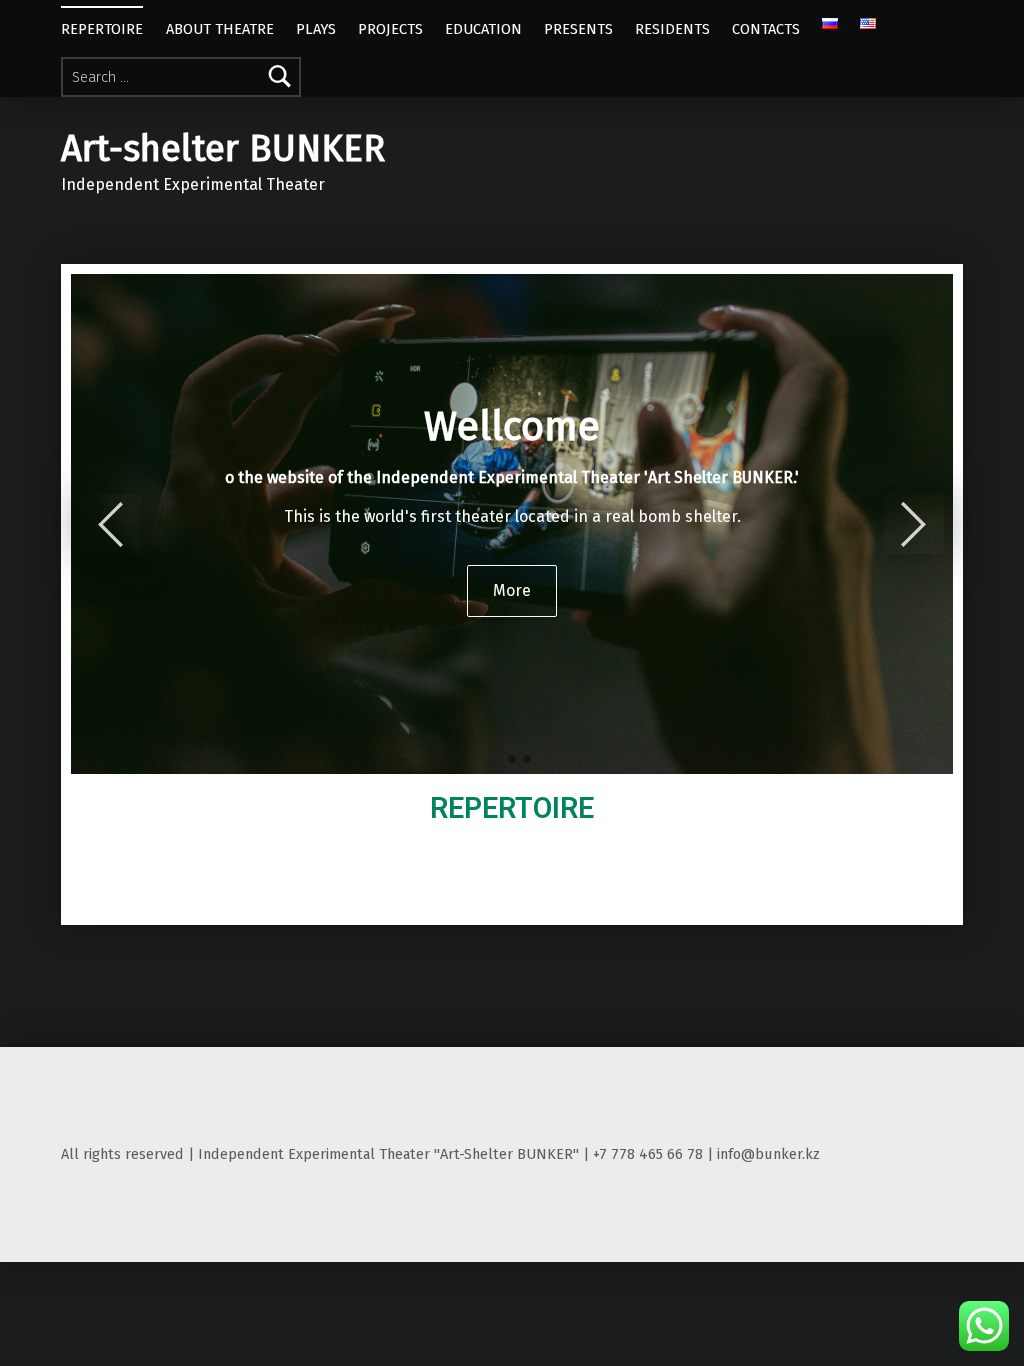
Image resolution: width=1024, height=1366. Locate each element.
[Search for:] (181, 77)
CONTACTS (766, 29)
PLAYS (316, 29)
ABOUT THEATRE (220, 29)
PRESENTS (578, 29)
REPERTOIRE (102, 29)
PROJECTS (390, 29)
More (512, 590)
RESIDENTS (672, 29)
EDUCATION (483, 29)
